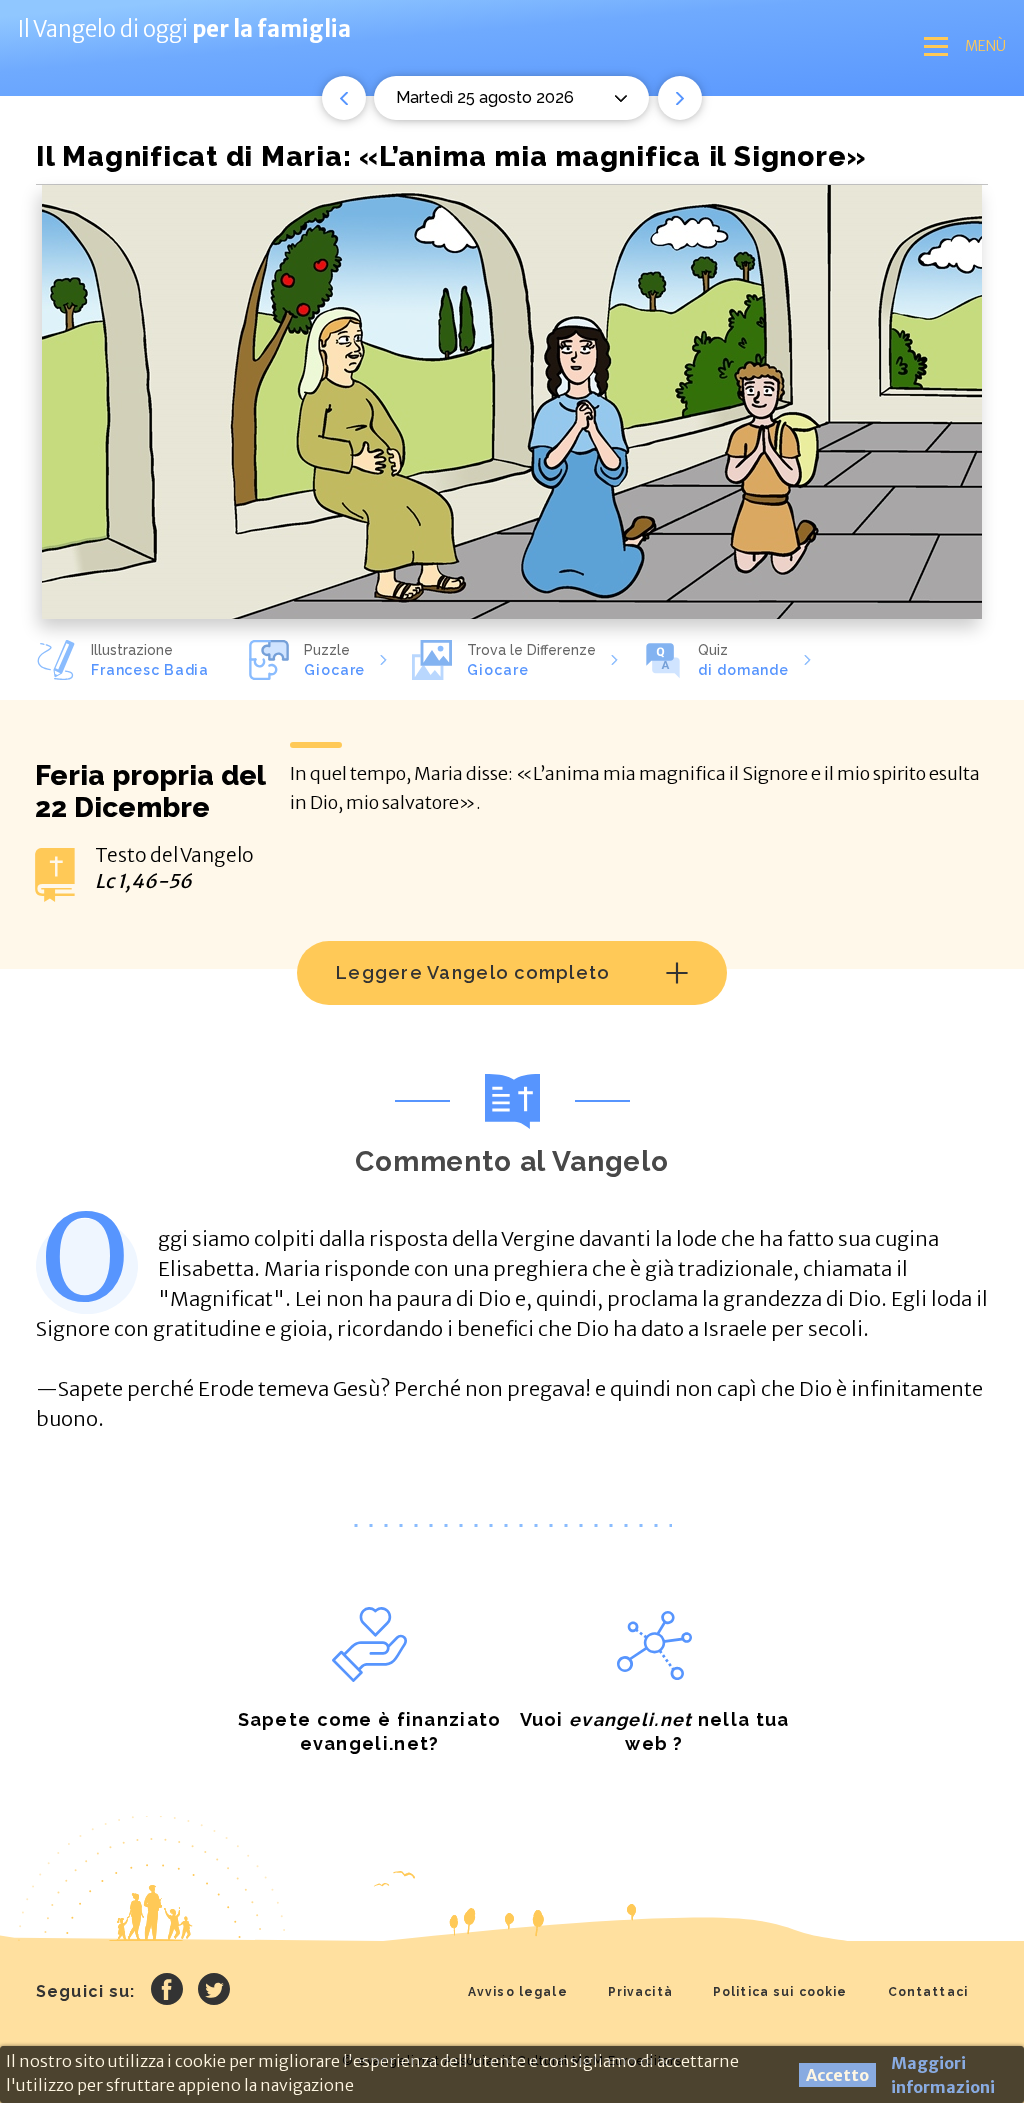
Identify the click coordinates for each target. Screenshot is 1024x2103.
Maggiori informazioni (943, 2075)
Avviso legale (518, 1992)
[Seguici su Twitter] (214, 1992)
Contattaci (928, 1992)
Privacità (640, 1992)
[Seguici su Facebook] (167, 1992)
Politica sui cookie (780, 1992)
